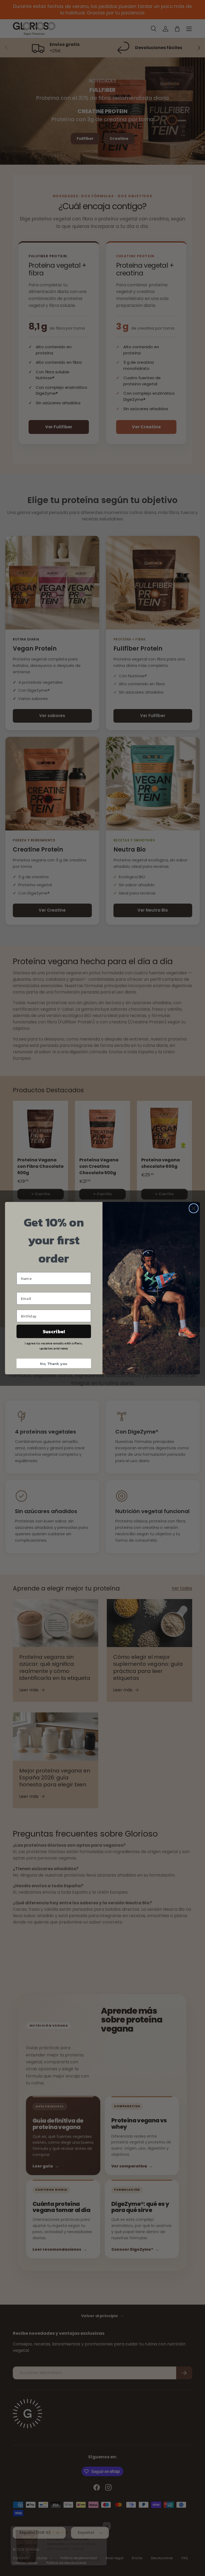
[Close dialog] (194, 1208)
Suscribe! (54, 1331)
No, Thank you (54, 1363)
